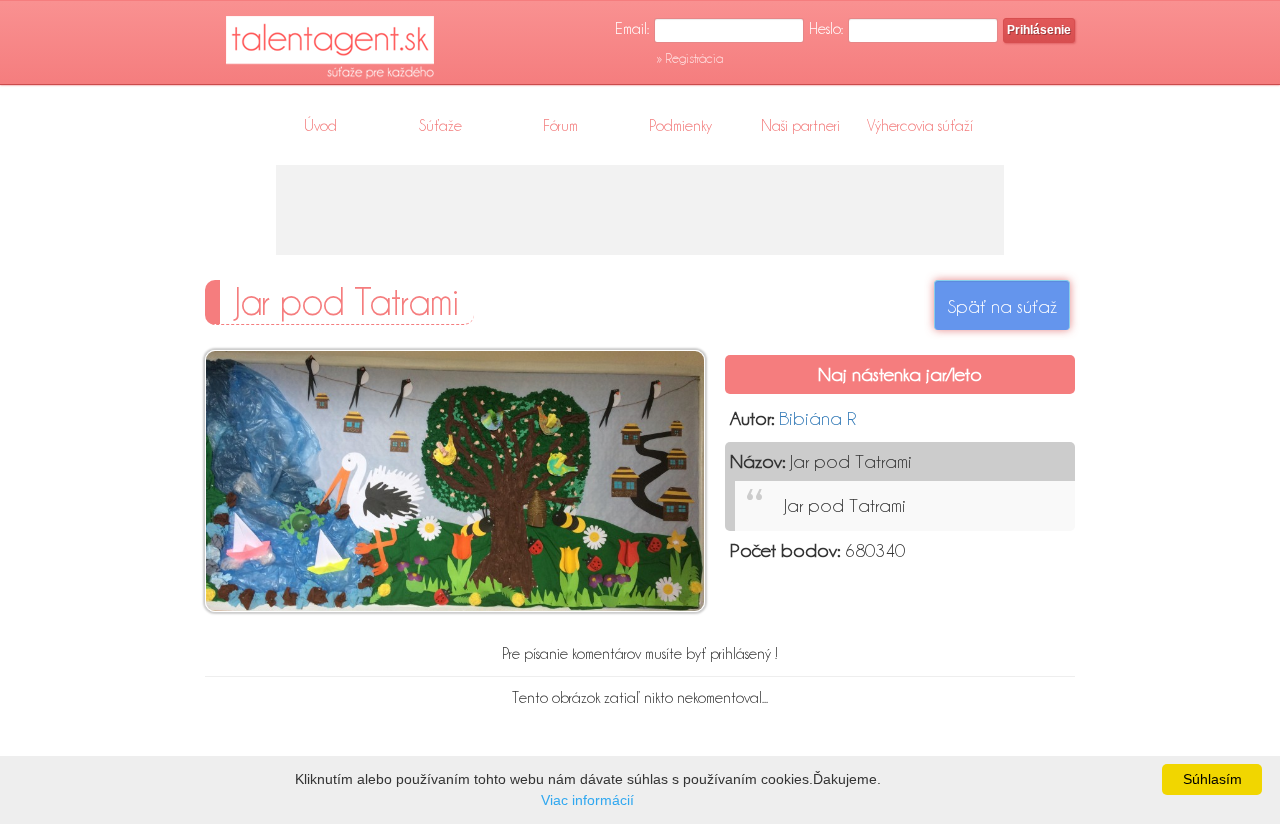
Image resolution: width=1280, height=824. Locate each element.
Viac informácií (587, 800)
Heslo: (826, 29)
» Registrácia (689, 58)
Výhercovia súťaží (920, 126)
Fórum (560, 126)
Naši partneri (800, 126)
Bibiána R (818, 418)
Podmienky (680, 126)
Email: (632, 29)
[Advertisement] (640, 210)
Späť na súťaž (1002, 306)
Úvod (320, 126)
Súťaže (440, 126)
